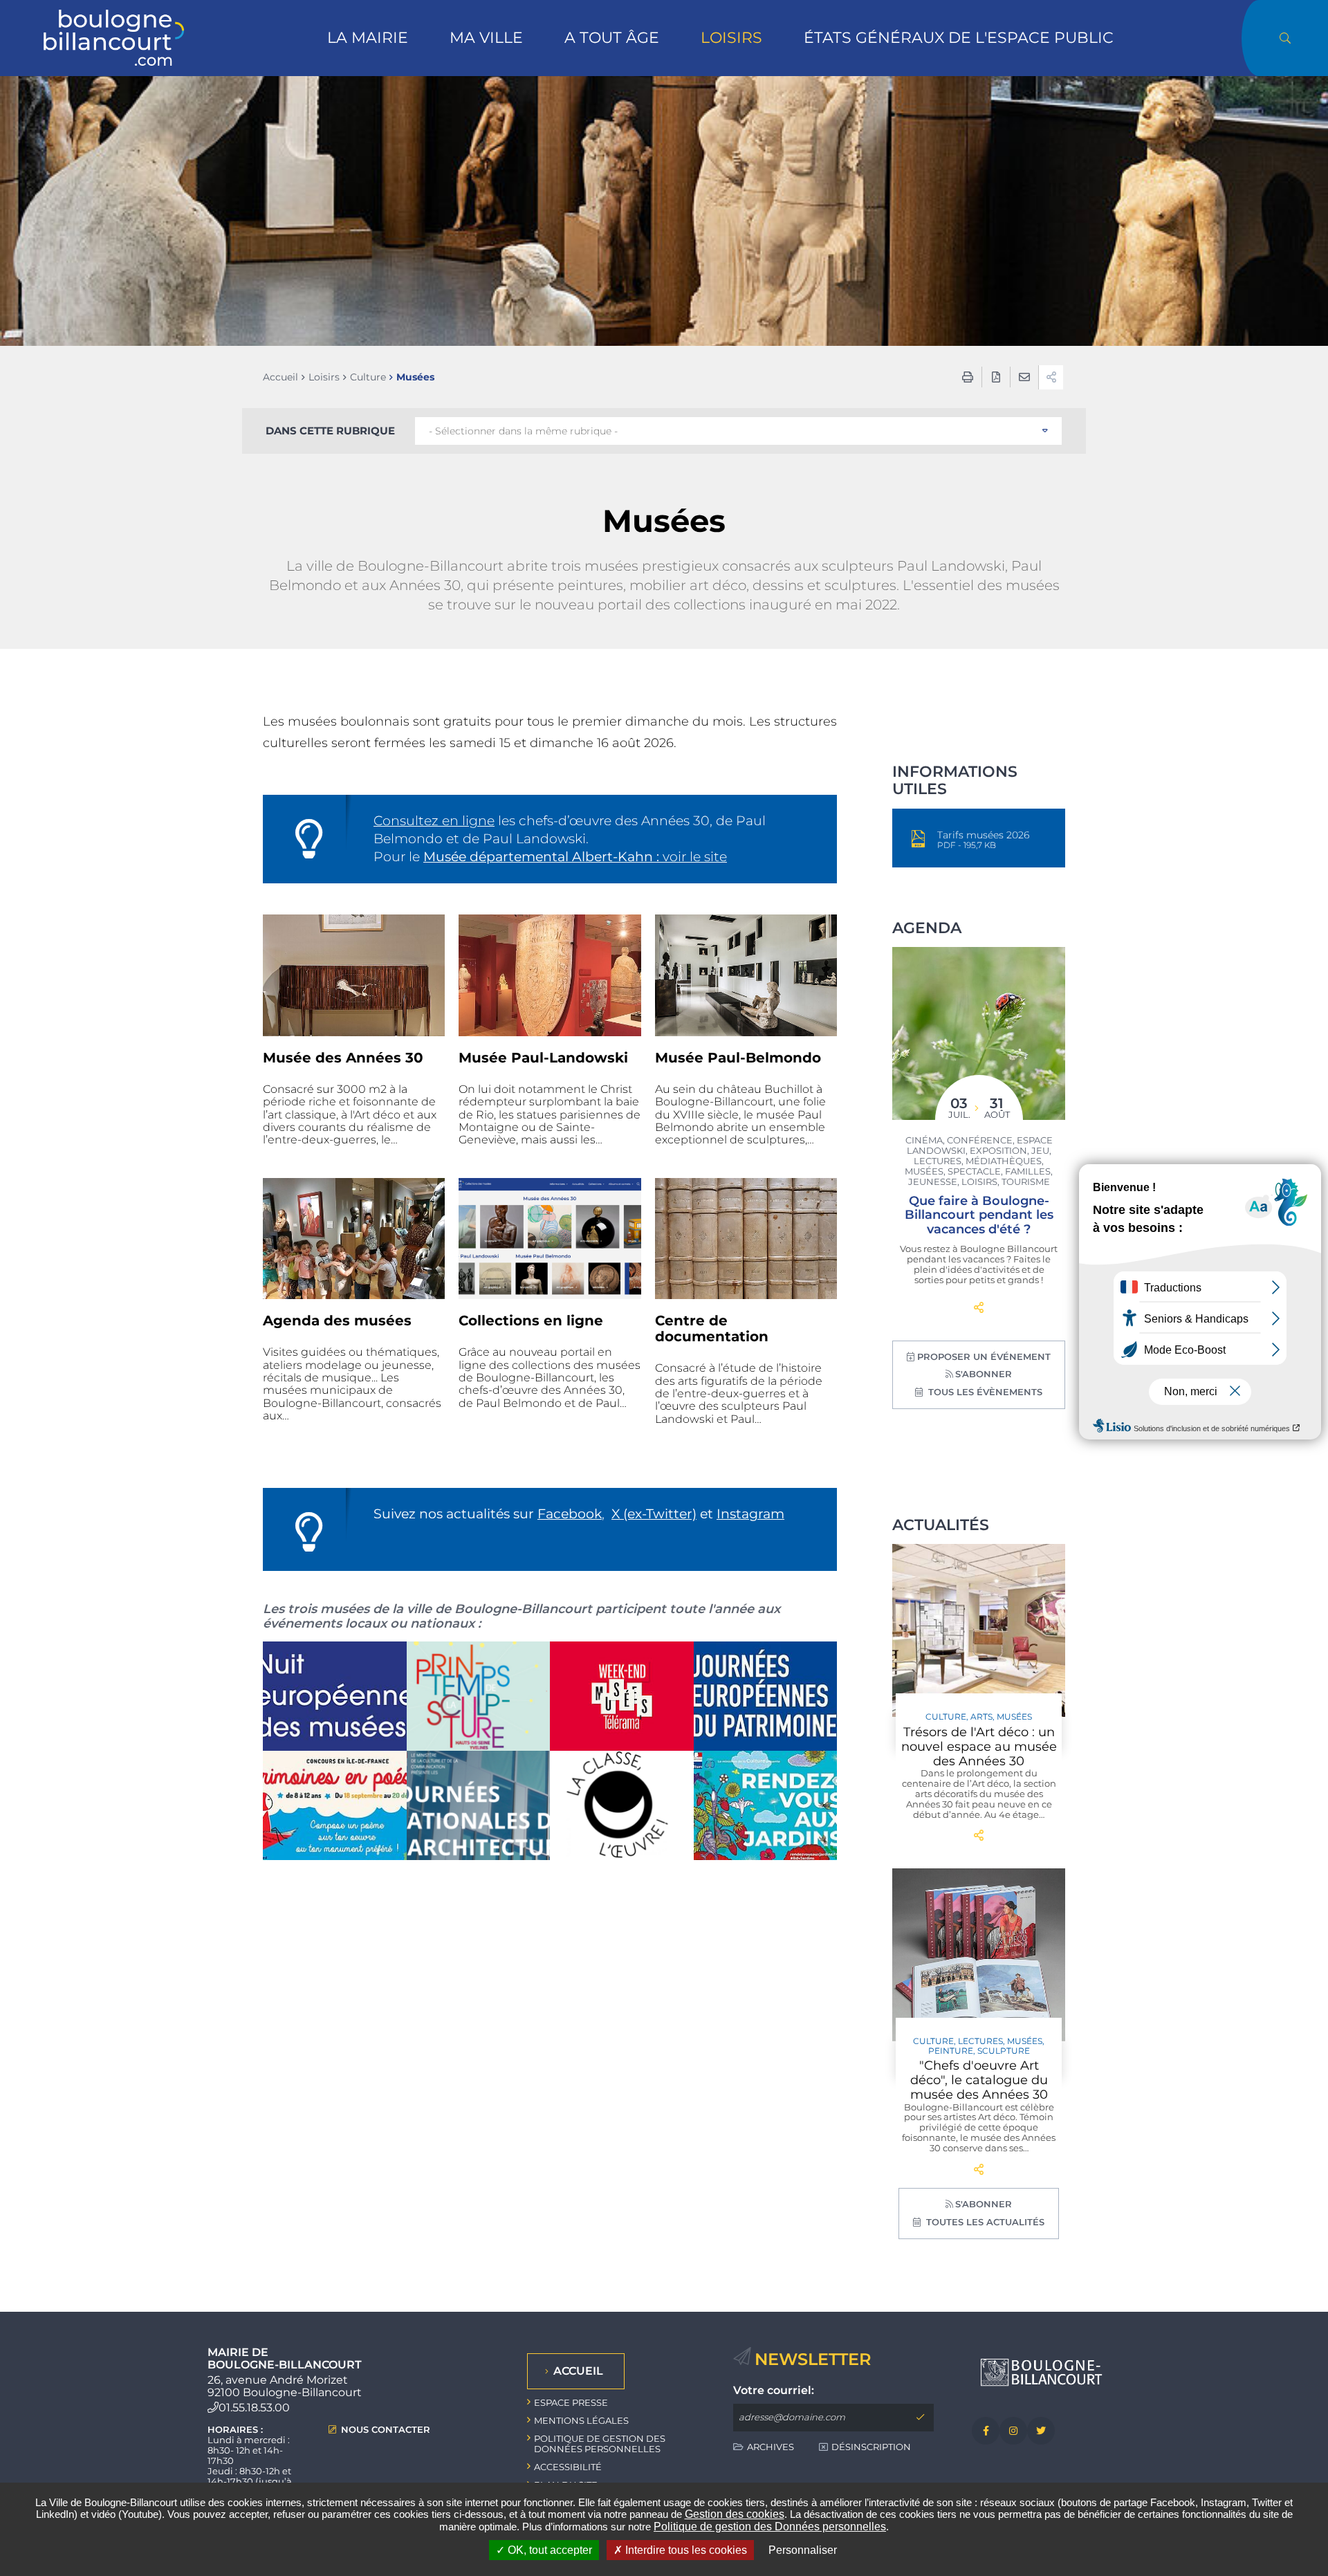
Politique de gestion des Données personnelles (770, 2527)
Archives (771, 2447)
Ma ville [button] (486, 38)
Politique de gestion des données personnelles (600, 2444)
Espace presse (571, 2402)
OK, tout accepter (548, 2550)
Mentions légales (581, 2420)
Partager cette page (979, 1308)
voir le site (575, 857)
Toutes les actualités (984, 2222)
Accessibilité (568, 2467)
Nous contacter (386, 2430)
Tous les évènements (984, 1392)
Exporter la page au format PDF (996, 377)
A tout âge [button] (612, 38)
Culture (368, 377)
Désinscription (871, 2447)
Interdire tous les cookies (685, 2550)
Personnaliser (803, 2550)
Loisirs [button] (731, 38)
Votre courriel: (774, 2391)
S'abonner (984, 1374)
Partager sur (1051, 377)
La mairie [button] (368, 38)
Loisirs (324, 377)
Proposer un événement (984, 1356)
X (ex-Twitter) (654, 1514)
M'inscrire (920, 2418)
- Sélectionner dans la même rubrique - (523, 431)
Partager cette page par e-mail (1024, 377)
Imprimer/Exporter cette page (968, 377)
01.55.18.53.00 (254, 2408)
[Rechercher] (1285, 38)
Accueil (280, 377)
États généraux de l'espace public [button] (959, 38)
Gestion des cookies (735, 2514)
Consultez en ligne (434, 821)
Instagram (750, 1514)
